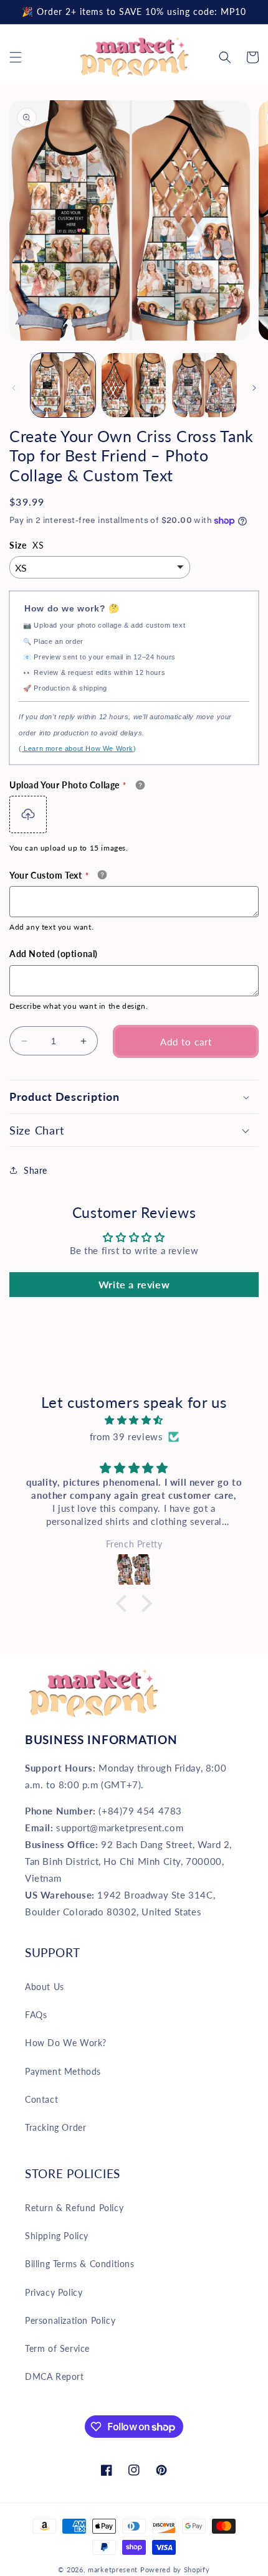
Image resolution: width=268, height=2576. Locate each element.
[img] (134, 1420)
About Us (45, 1987)
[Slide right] (254, 388)
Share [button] (36, 1170)
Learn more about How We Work (78, 748)
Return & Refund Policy (74, 2208)
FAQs (36, 2015)
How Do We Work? (66, 2043)
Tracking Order (55, 2127)
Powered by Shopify (175, 2569)
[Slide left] (14, 388)
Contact (41, 2099)
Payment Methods (63, 2071)
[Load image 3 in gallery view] (204, 385)
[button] (16, 57)
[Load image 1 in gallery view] (63, 385)
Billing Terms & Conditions (80, 2264)
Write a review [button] (134, 1284)
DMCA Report (55, 2376)
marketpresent (113, 2569)
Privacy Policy (54, 2292)
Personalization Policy (70, 2320)
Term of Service (57, 2348)
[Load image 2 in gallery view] (134, 385)
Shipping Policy (57, 2236)
